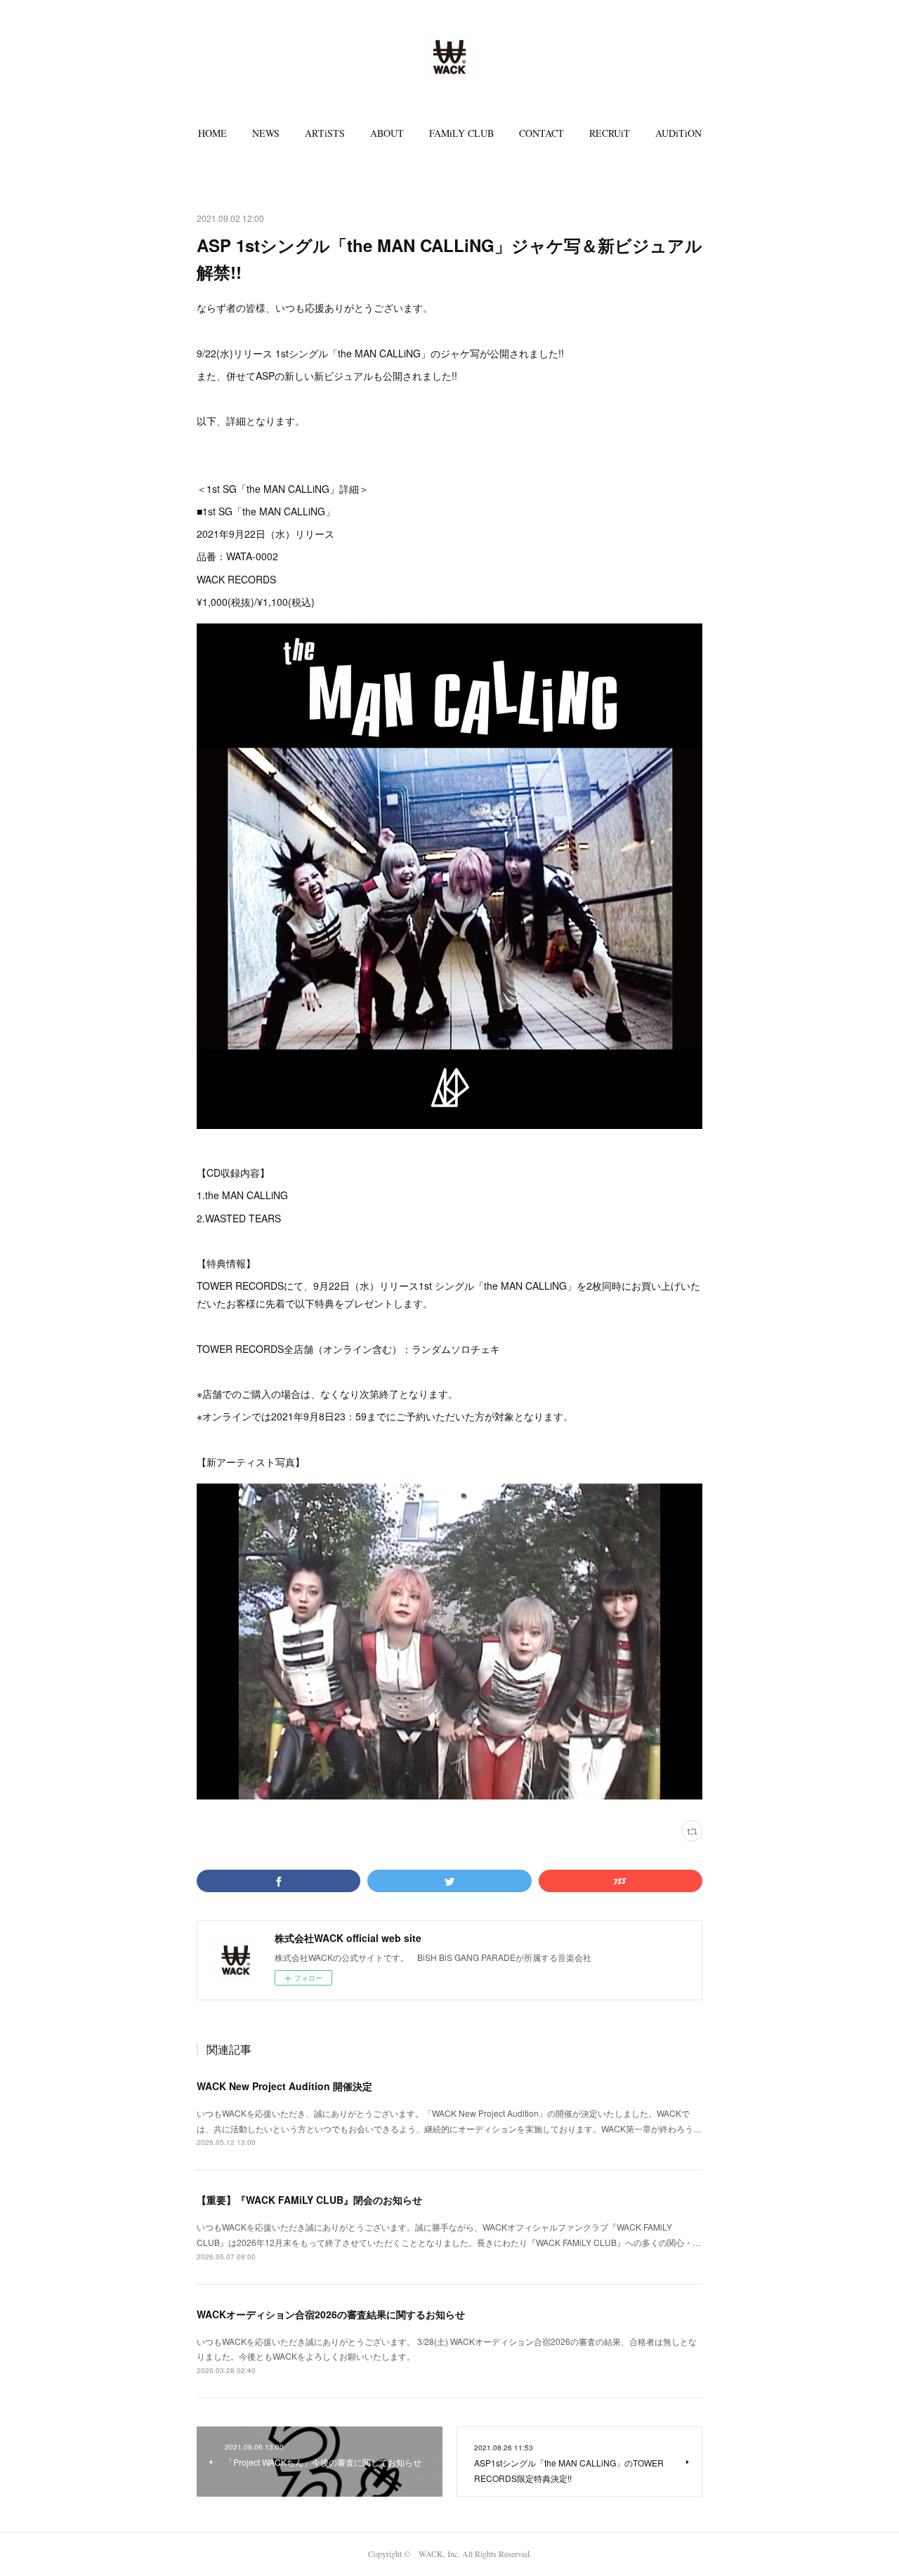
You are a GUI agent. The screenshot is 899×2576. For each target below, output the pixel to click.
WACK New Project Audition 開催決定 (284, 2086)
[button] (212, 133)
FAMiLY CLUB (461, 133)
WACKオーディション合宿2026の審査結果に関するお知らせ (331, 2314)
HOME (212, 133)
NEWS (266, 133)
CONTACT (542, 133)
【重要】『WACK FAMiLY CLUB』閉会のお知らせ (309, 2200)
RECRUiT (610, 133)
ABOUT (387, 133)
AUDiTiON (678, 133)
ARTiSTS (325, 133)
